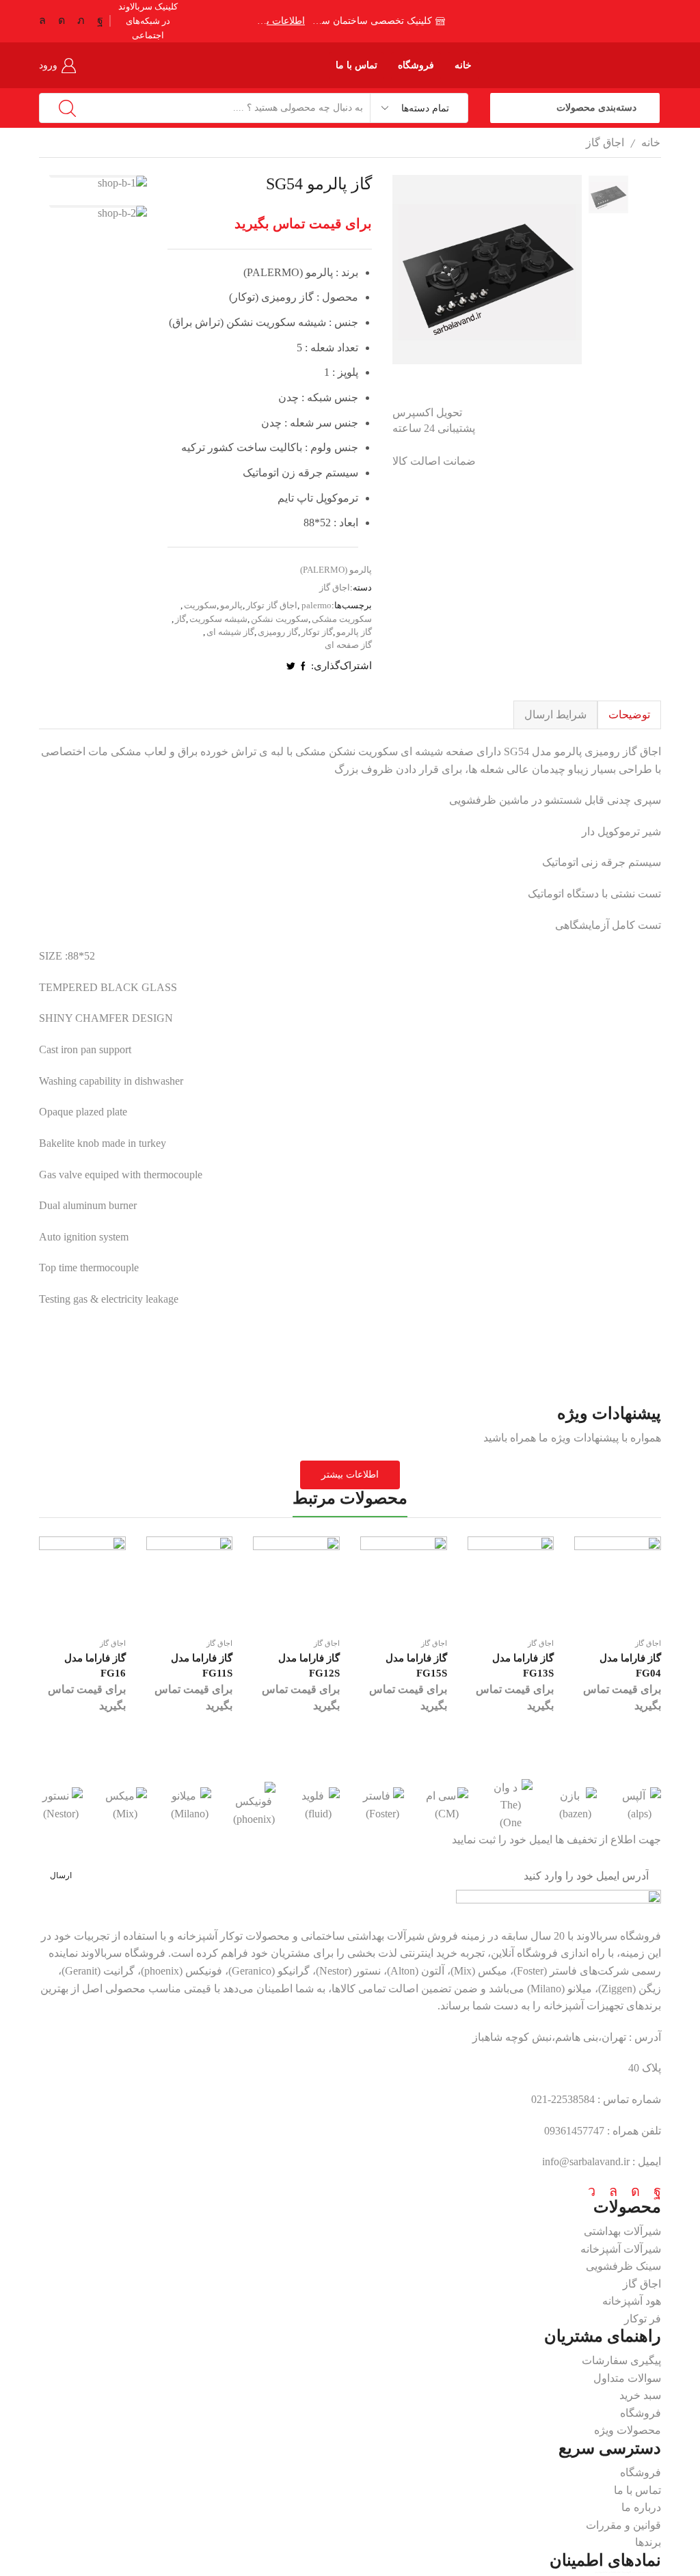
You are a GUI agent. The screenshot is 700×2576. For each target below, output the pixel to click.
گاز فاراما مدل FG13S (523, 1666)
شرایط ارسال (555, 715)
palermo (317, 605)
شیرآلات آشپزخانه (621, 2249)
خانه (463, 65)
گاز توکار (317, 632)
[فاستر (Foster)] (382, 1805)
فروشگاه (416, 65)
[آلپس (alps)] (639, 1805)
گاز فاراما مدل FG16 (95, 1666)
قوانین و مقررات (623, 2525)
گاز (180, 619)
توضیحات (629, 715)
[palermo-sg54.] (608, 241)
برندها (648, 2542)
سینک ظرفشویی (623, 2266)
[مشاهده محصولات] (93, 183)
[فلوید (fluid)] (318, 1805)
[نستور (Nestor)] (61, 1805)
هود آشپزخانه (632, 2301)
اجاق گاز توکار (272, 605)
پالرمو (231, 605)
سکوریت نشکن (280, 619)
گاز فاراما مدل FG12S (309, 1666)
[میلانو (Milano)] (189, 1805)
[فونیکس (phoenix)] (254, 1805)
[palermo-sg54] (608, 195)
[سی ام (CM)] (446, 1805)
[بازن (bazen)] (575, 1805)
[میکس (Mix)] (125, 1805)
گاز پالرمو (354, 632)
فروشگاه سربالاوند (619, 1936)
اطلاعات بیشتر (281, 21)
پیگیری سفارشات (621, 2360)
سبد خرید (640, 2395)
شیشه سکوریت (218, 619)
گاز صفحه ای (348, 645)
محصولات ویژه (628, 2430)
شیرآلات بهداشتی (622, 2231)
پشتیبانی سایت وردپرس (606, 2572)
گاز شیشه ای (230, 632)
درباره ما (641, 2507)
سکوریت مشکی (342, 619)
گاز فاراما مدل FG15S (416, 1666)
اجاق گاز (605, 143)
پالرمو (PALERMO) (336, 570)
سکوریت (200, 605)
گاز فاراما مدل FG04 (630, 1666)
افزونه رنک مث (624, 2572)
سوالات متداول (627, 2378)
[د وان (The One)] (511, 1805)
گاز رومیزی (278, 632)
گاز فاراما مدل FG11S (202, 1666)
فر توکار (643, 2319)
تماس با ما (357, 65)
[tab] (629, 715)
